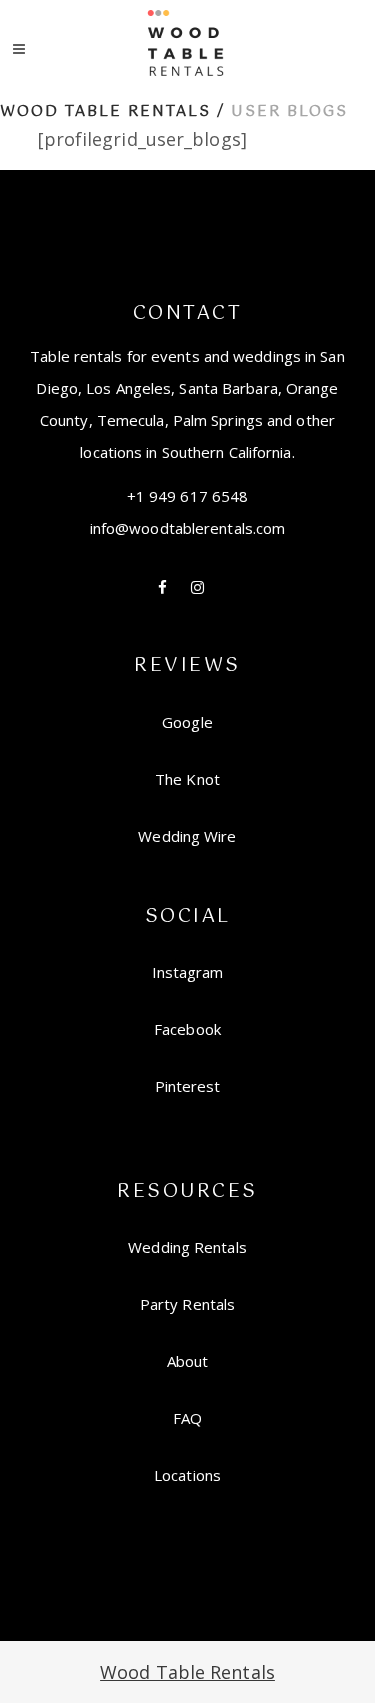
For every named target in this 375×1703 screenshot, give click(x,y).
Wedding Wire (187, 836)
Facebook (187, 1029)
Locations (187, 1475)
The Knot (187, 779)
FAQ (187, 1418)
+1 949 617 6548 (188, 496)
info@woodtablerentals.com (188, 528)
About (188, 1361)
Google (187, 722)
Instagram (188, 972)
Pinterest (188, 1086)
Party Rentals (187, 1304)
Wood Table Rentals (105, 111)
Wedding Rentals (187, 1247)
